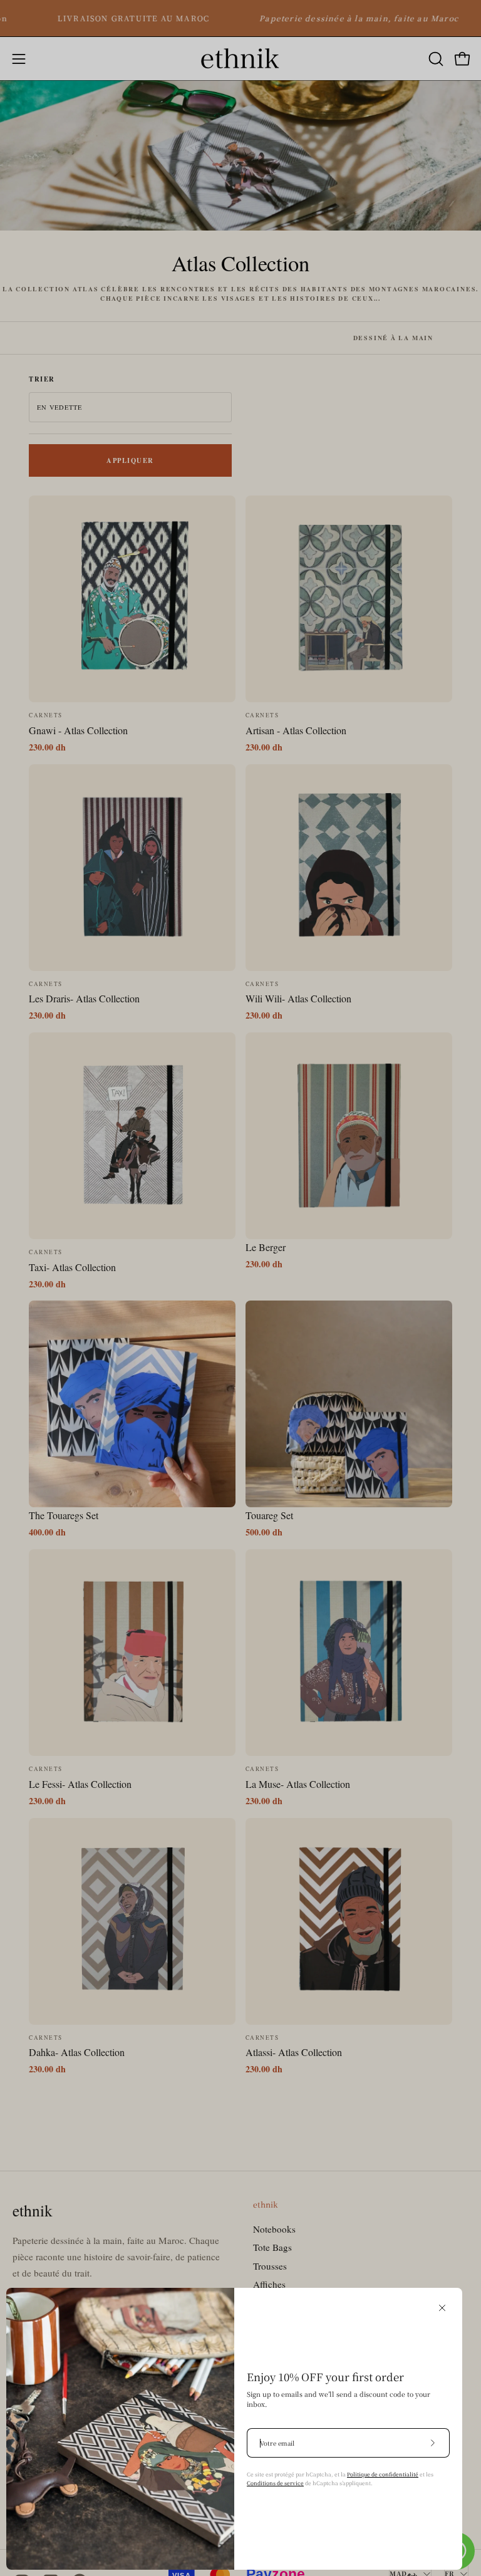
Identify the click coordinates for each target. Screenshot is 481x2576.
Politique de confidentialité (383, 2474)
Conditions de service (275, 2483)
